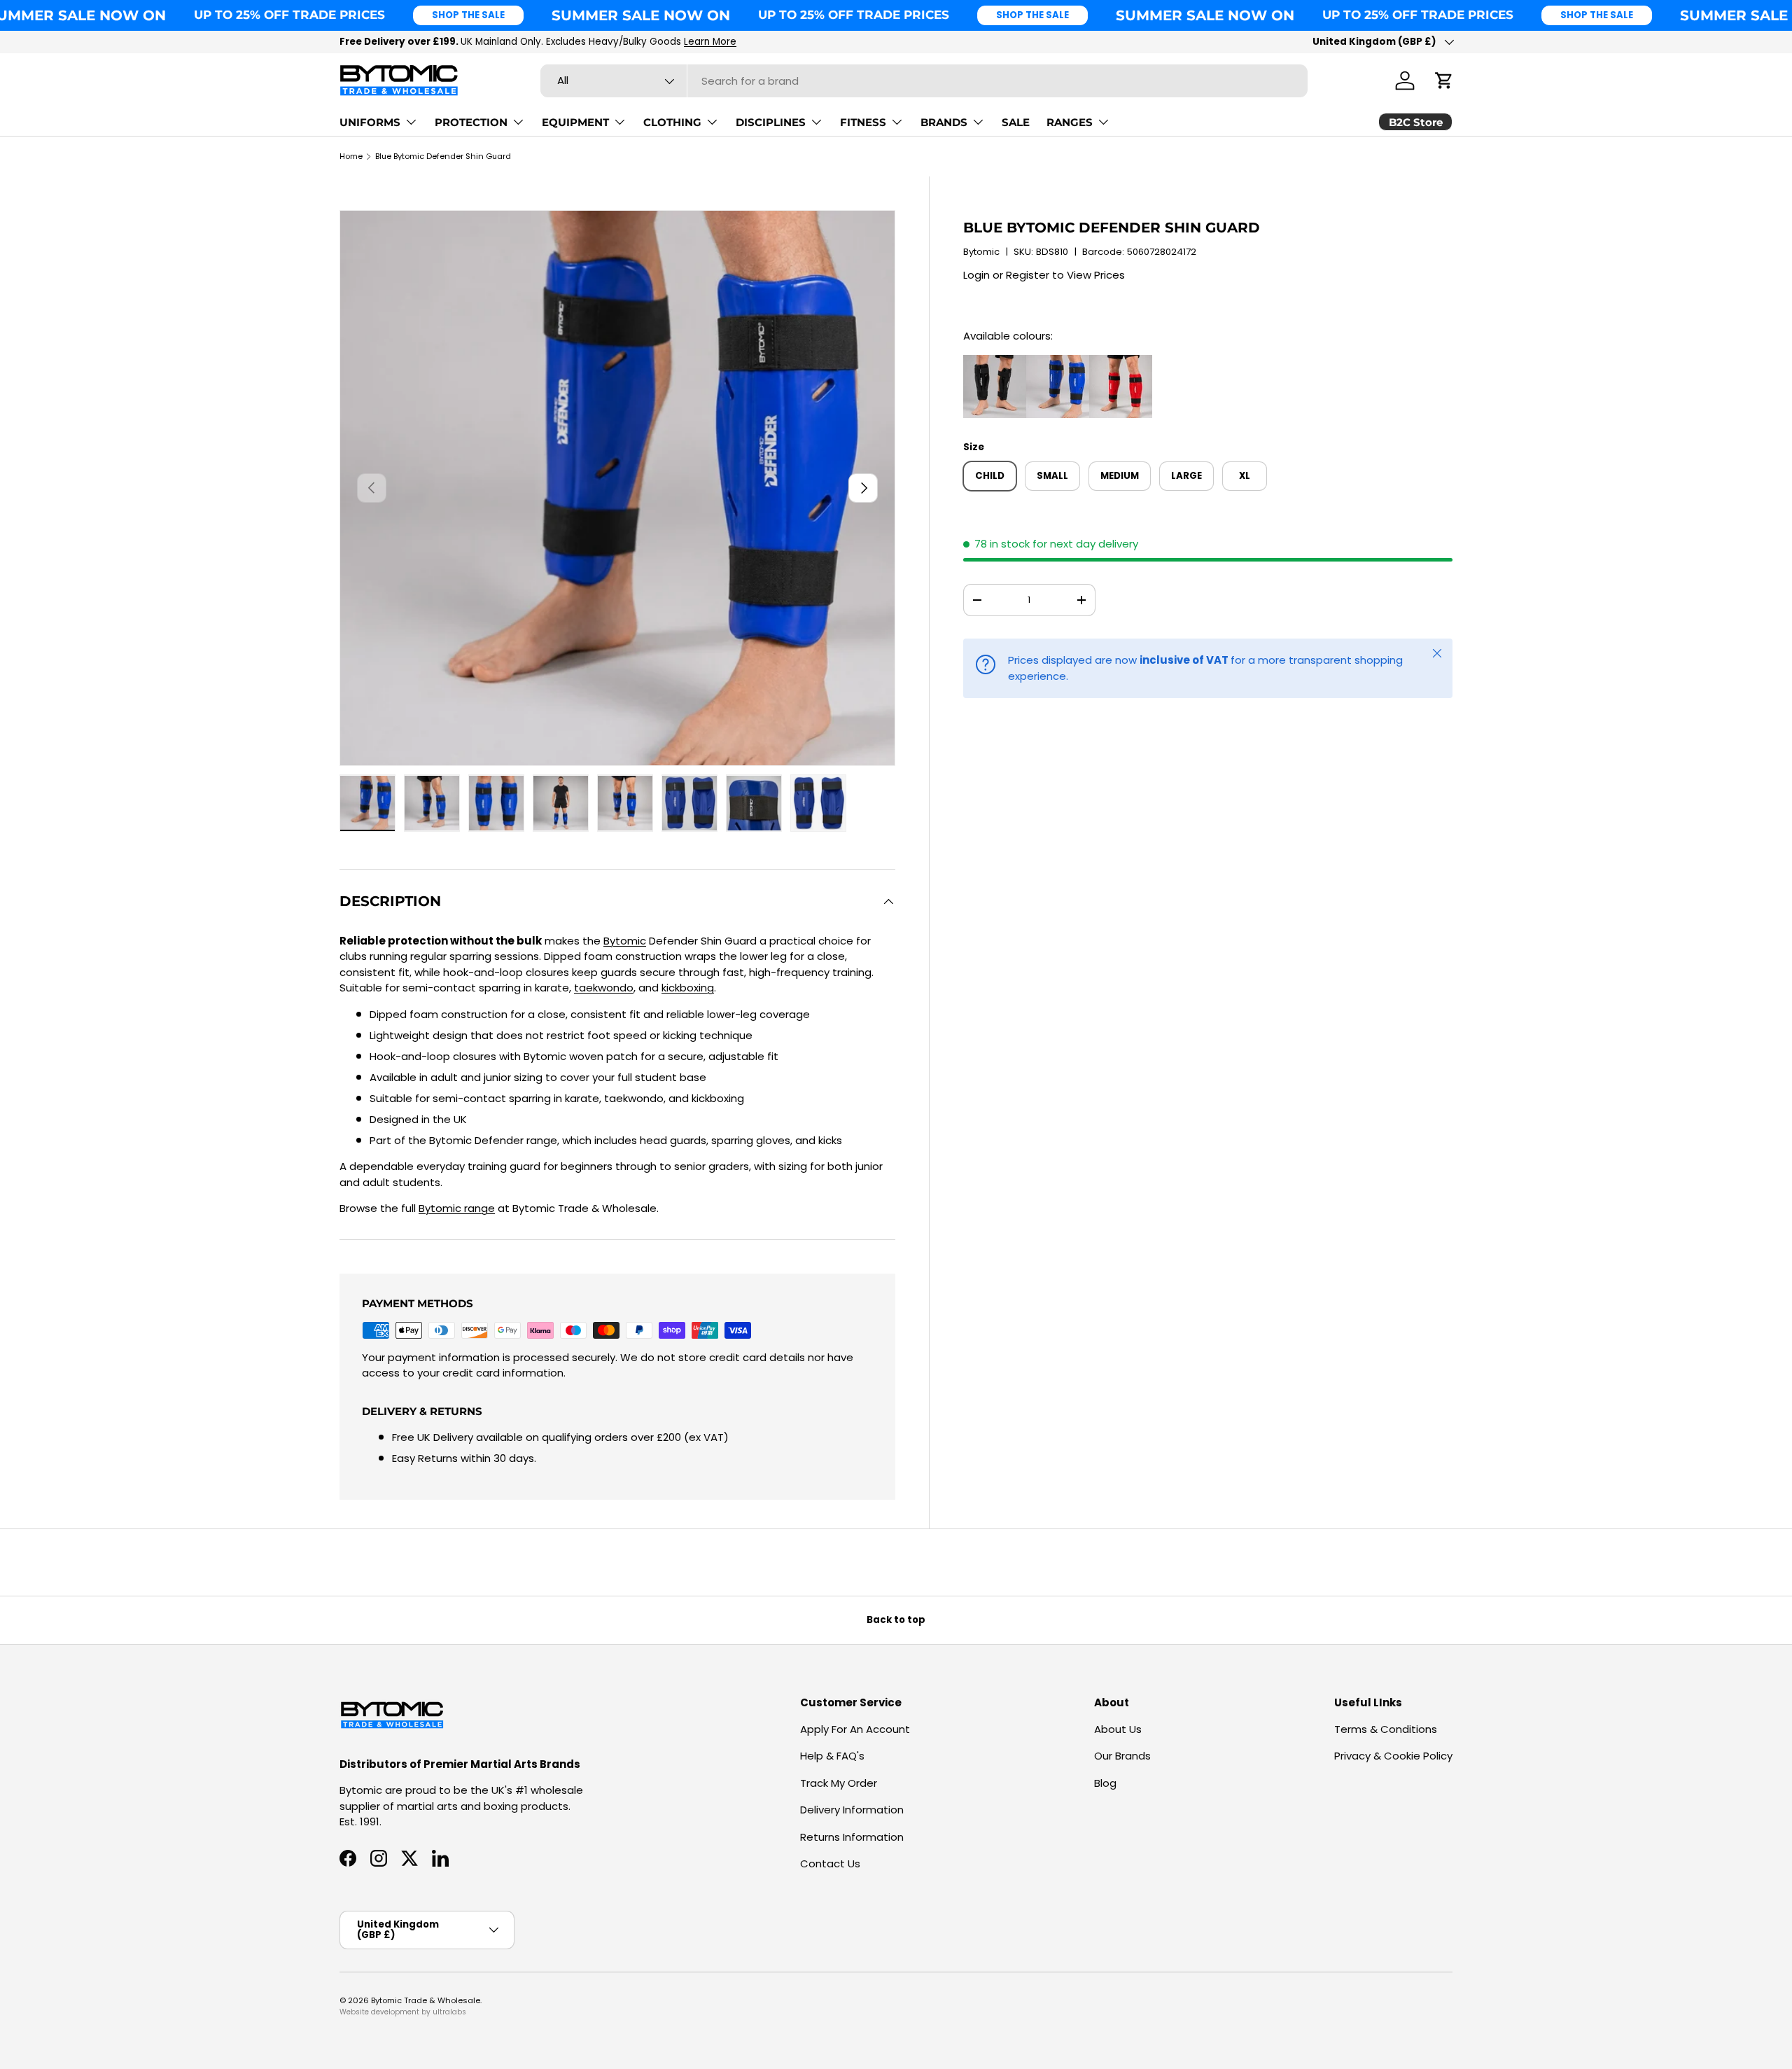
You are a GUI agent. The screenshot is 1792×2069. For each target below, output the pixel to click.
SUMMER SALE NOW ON (641, 15)
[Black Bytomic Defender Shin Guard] (995, 362)
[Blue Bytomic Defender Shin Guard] (1058, 362)
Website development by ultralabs (403, 2012)
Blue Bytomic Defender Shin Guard (443, 156)
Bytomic (981, 252)
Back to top (896, 1620)
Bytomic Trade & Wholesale (426, 2000)
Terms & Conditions (1386, 1729)
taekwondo (604, 988)
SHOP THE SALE (468, 15)
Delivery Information (852, 1810)
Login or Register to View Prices (1044, 275)
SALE (1016, 122)
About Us (1118, 1729)
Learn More (710, 42)
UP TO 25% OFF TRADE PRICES (289, 15)
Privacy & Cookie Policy (1393, 1756)
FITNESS (863, 122)
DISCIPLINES (771, 122)
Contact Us (830, 1864)
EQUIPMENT (575, 122)
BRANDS (944, 122)
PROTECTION (471, 122)
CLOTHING (672, 122)
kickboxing (688, 988)
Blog (1105, 1783)
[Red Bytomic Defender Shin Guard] (1121, 362)
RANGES (1070, 122)
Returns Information (852, 1837)
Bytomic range (457, 1208)
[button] (1444, 81)
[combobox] (924, 81)
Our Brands (1122, 1756)
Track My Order (839, 1783)
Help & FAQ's (832, 1756)
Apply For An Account (855, 1729)
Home (351, 156)
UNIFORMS (370, 122)
